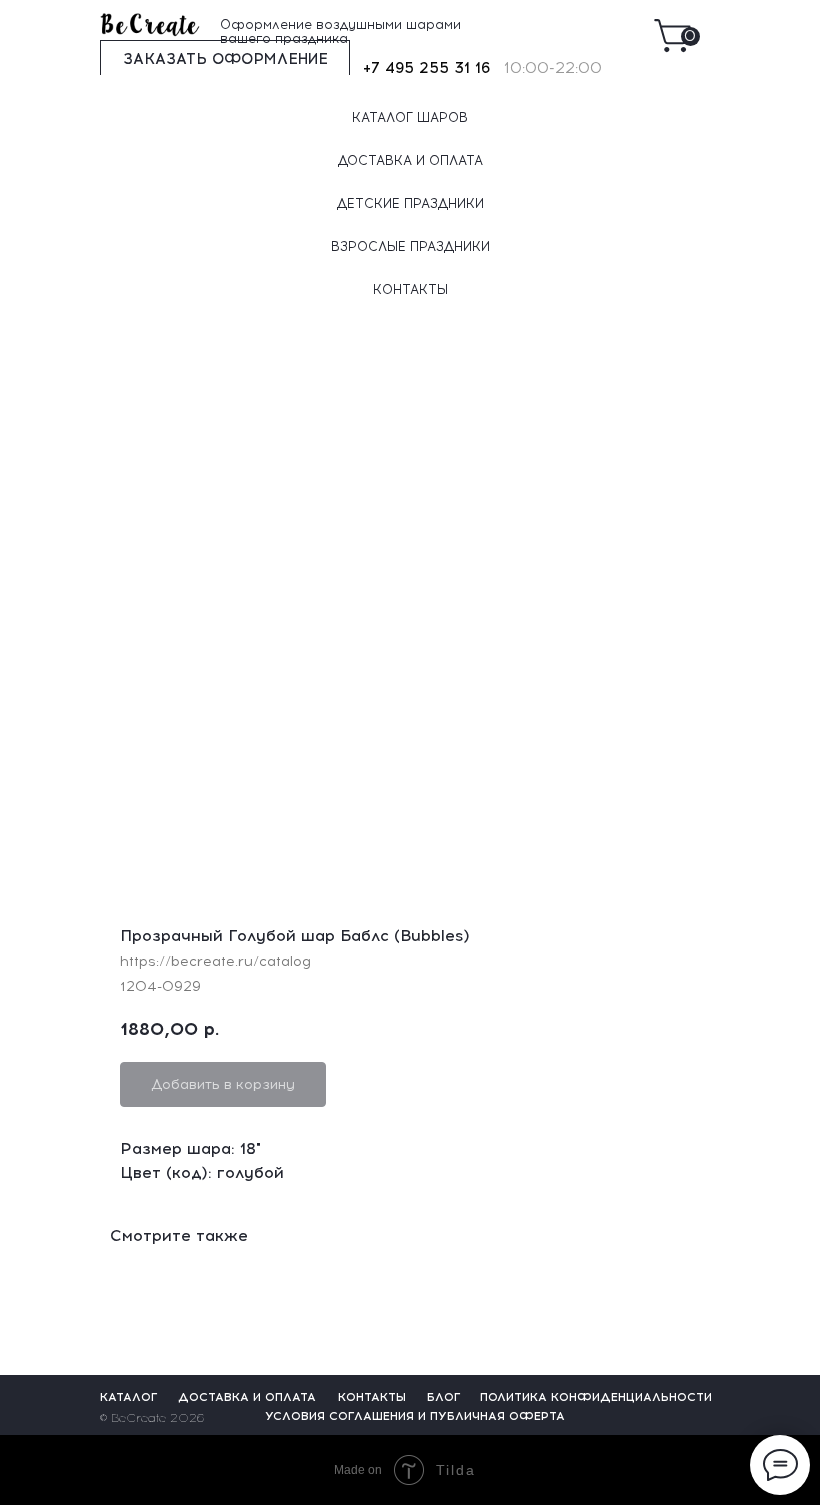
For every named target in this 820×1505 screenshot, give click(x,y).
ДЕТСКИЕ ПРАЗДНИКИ (410, 203)
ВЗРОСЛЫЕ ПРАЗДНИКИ (410, 246)
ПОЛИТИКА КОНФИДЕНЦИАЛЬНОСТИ (596, 1397)
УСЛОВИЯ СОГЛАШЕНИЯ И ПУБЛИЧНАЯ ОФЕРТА (415, 1416)
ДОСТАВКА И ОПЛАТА (410, 160)
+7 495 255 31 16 (426, 68)
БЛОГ (444, 1397)
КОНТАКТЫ (410, 289)
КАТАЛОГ (129, 1397)
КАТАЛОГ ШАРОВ (410, 117)
